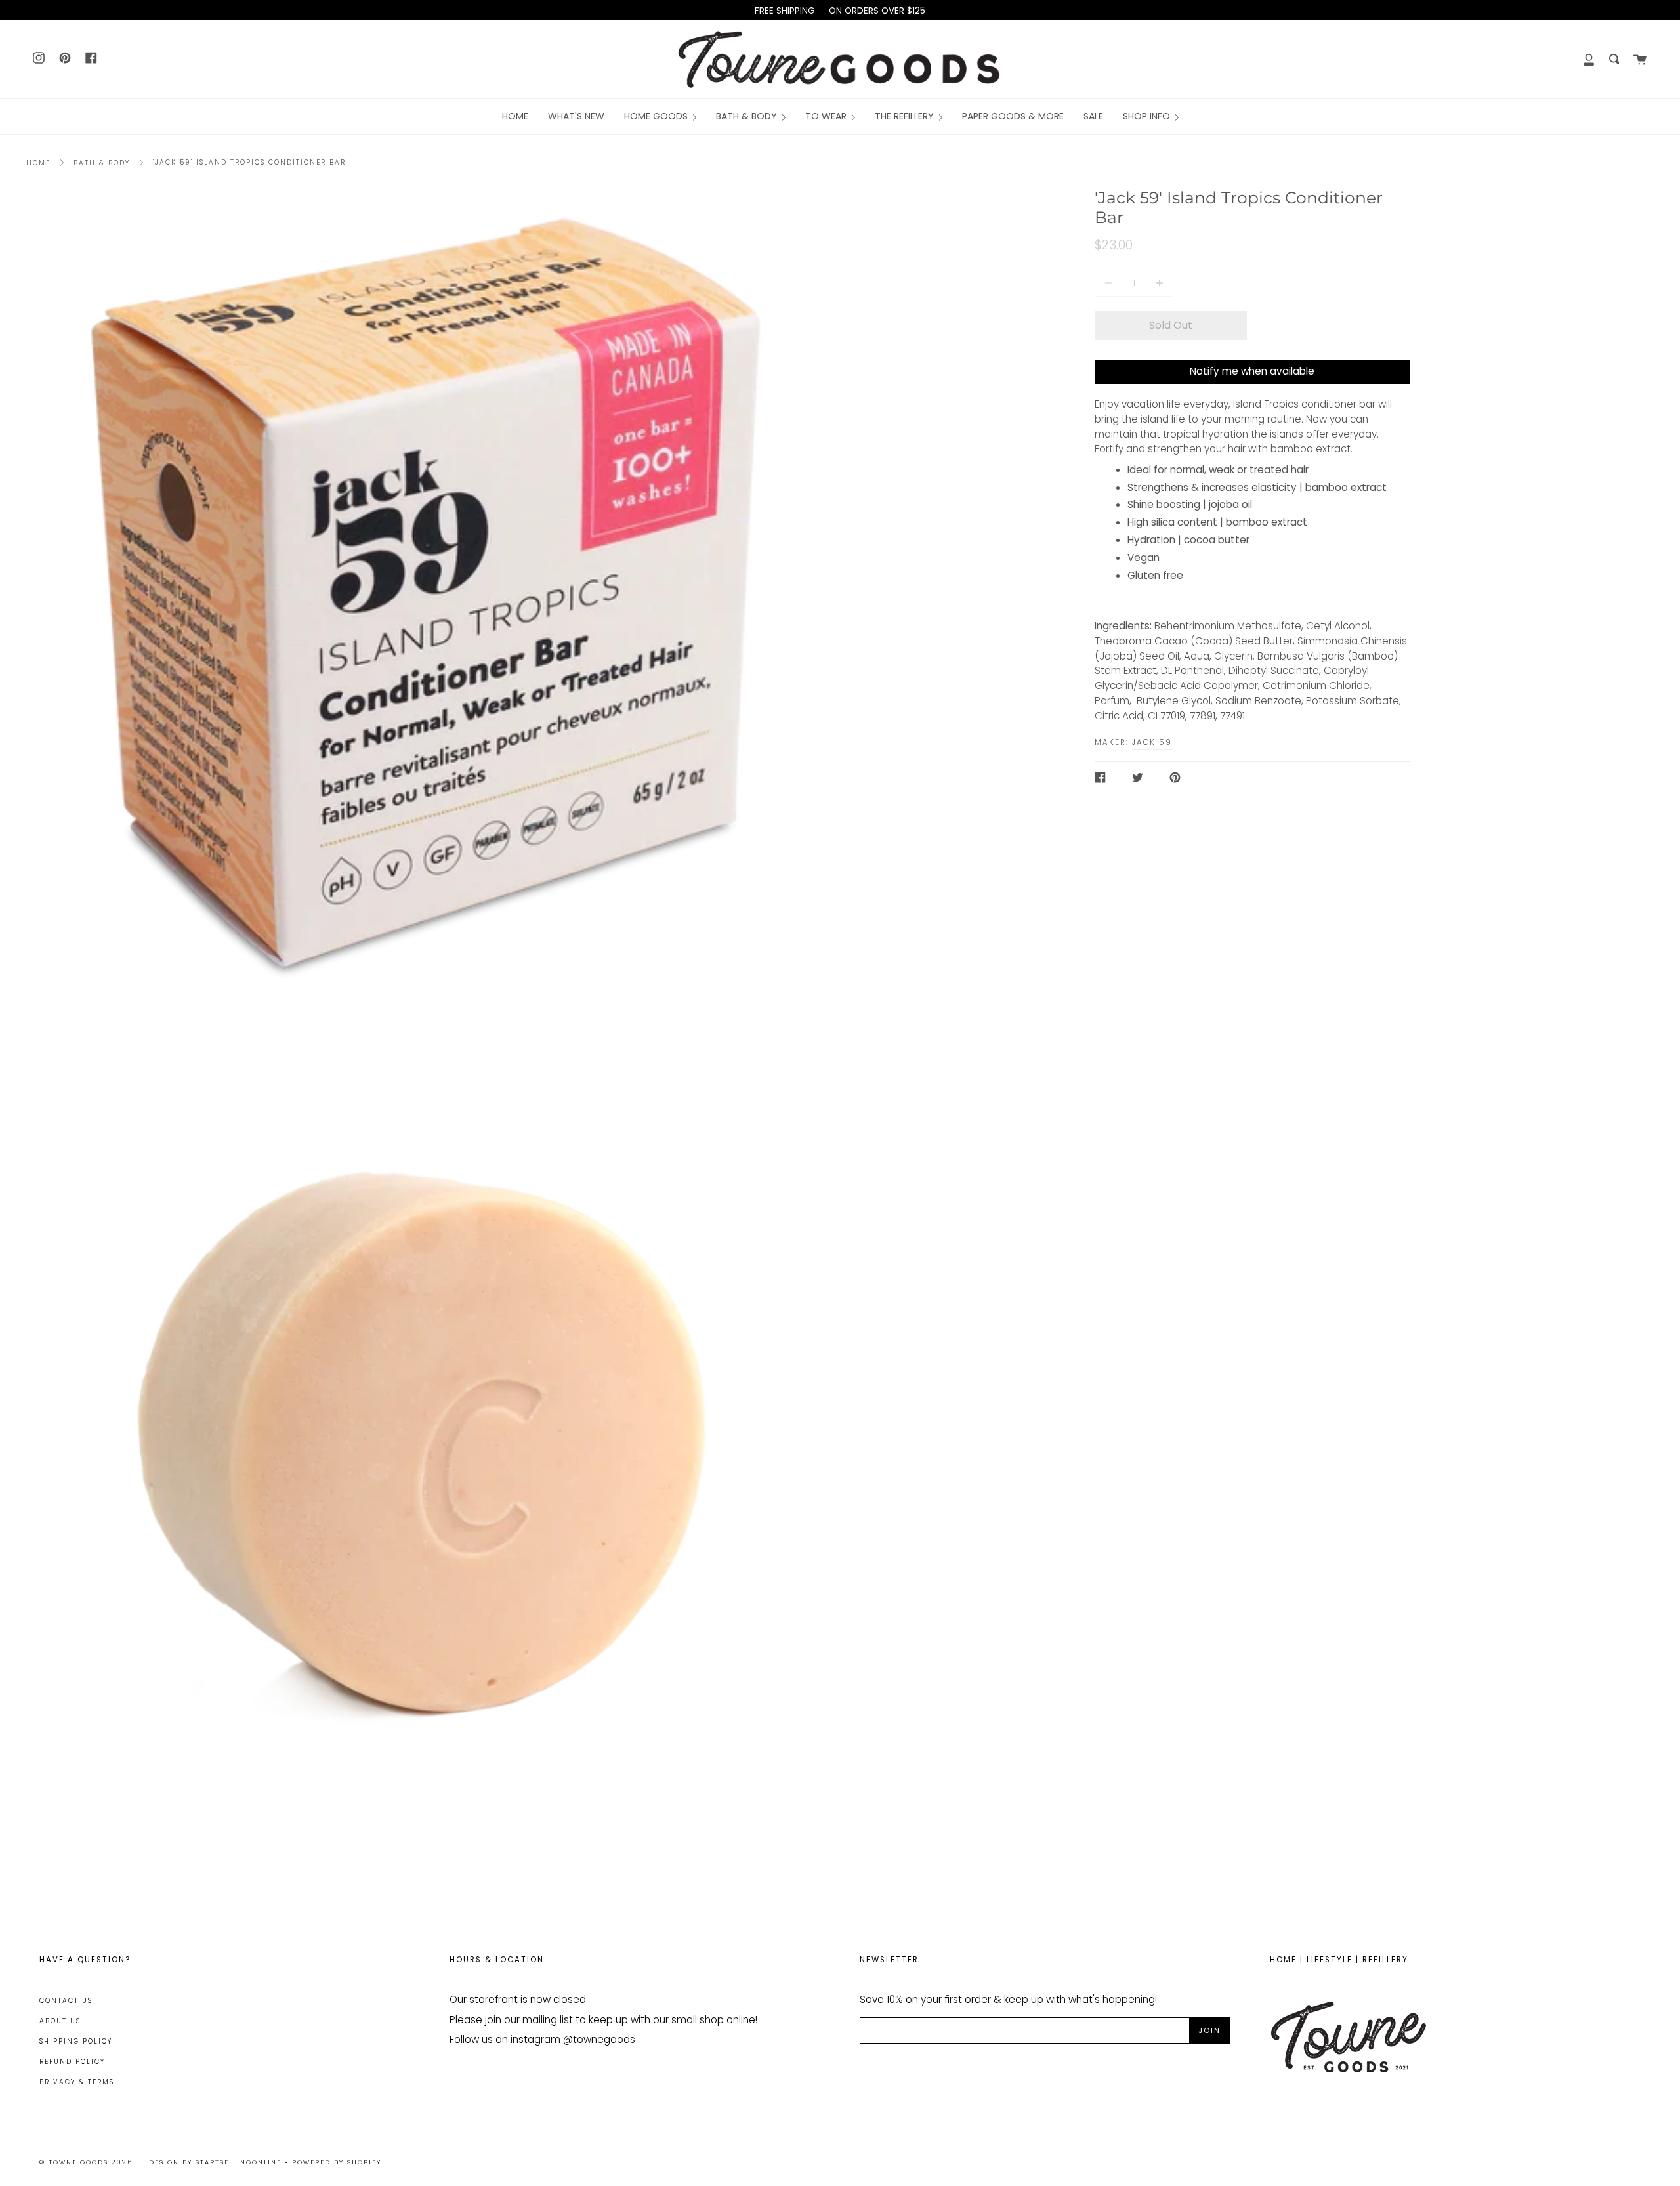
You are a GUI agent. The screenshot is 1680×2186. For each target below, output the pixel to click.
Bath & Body (102, 163)
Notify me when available (1252, 371)
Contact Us (66, 2001)
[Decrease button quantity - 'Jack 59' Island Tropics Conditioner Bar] (1110, 283)
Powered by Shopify (337, 2162)
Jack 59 (1152, 742)
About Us (60, 2021)
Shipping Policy (76, 2041)
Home (38, 163)
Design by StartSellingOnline (217, 2162)
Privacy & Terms (77, 2082)
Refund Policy (72, 2062)
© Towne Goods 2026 (86, 2162)
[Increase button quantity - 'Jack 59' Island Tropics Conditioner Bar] (1158, 283)
